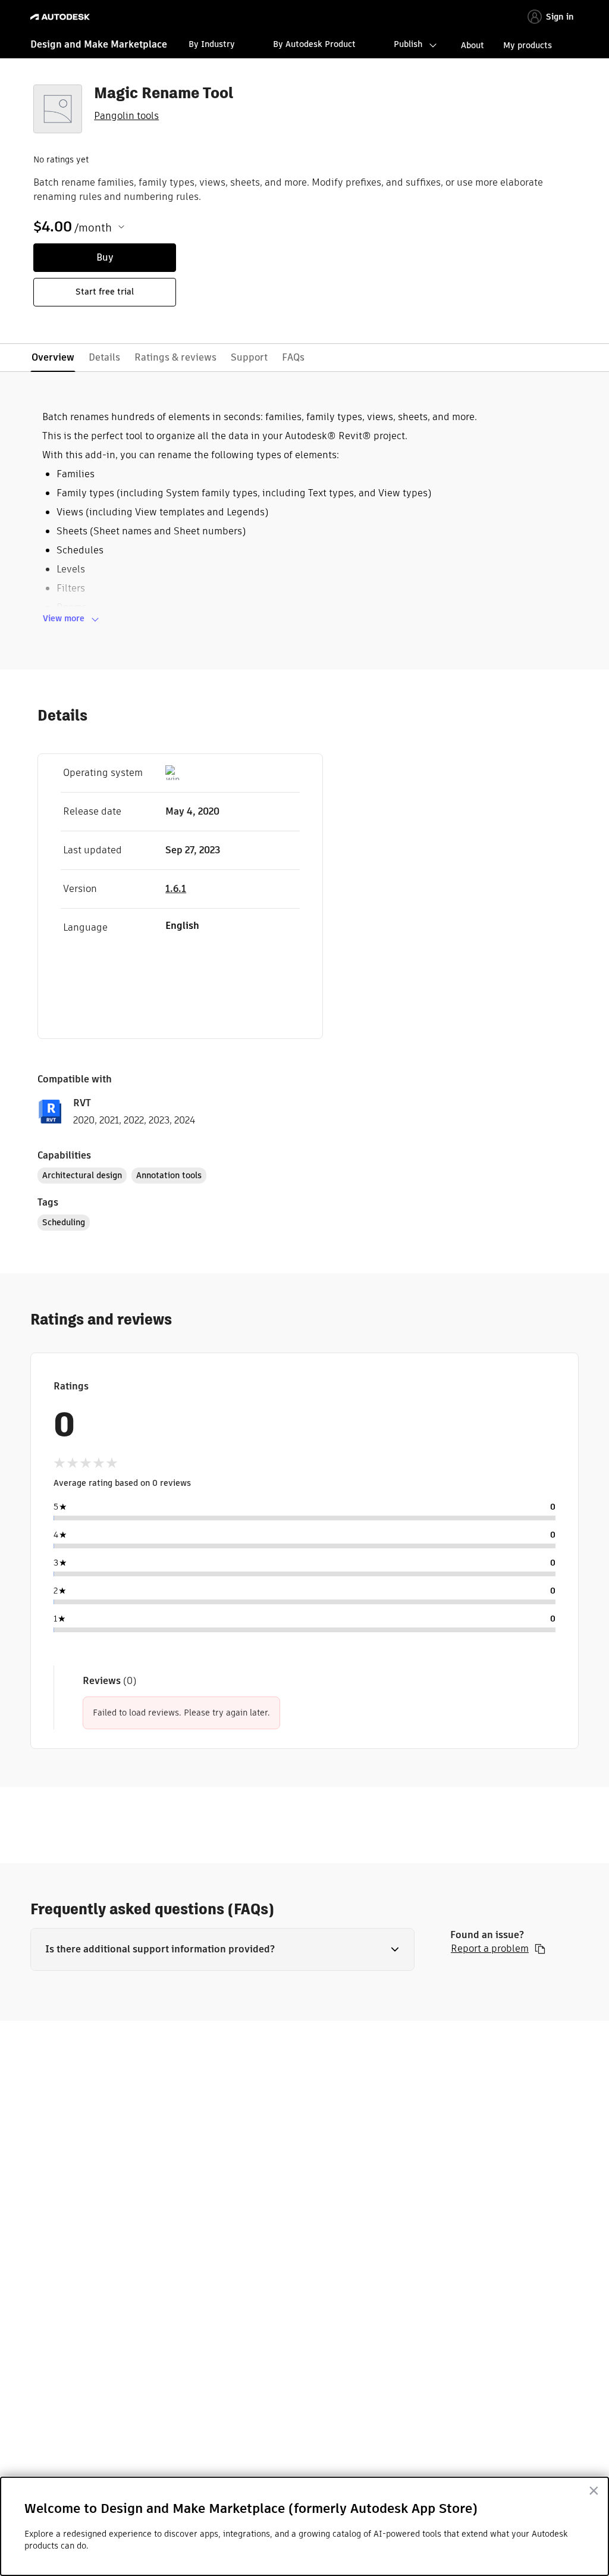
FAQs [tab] (293, 357)
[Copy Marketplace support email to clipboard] (540, 1949)
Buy (105, 257)
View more (64, 618)
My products (528, 45)
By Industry (212, 44)
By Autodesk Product (314, 44)
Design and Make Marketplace (99, 44)
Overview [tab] (53, 357)
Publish (408, 44)
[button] (222, 1949)
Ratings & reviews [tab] (175, 357)
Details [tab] (104, 357)
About (473, 45)
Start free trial (105, 292)
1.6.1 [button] (176, 889)
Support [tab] (249, 357)
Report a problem (490, 1949)
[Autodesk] (62, 17)
